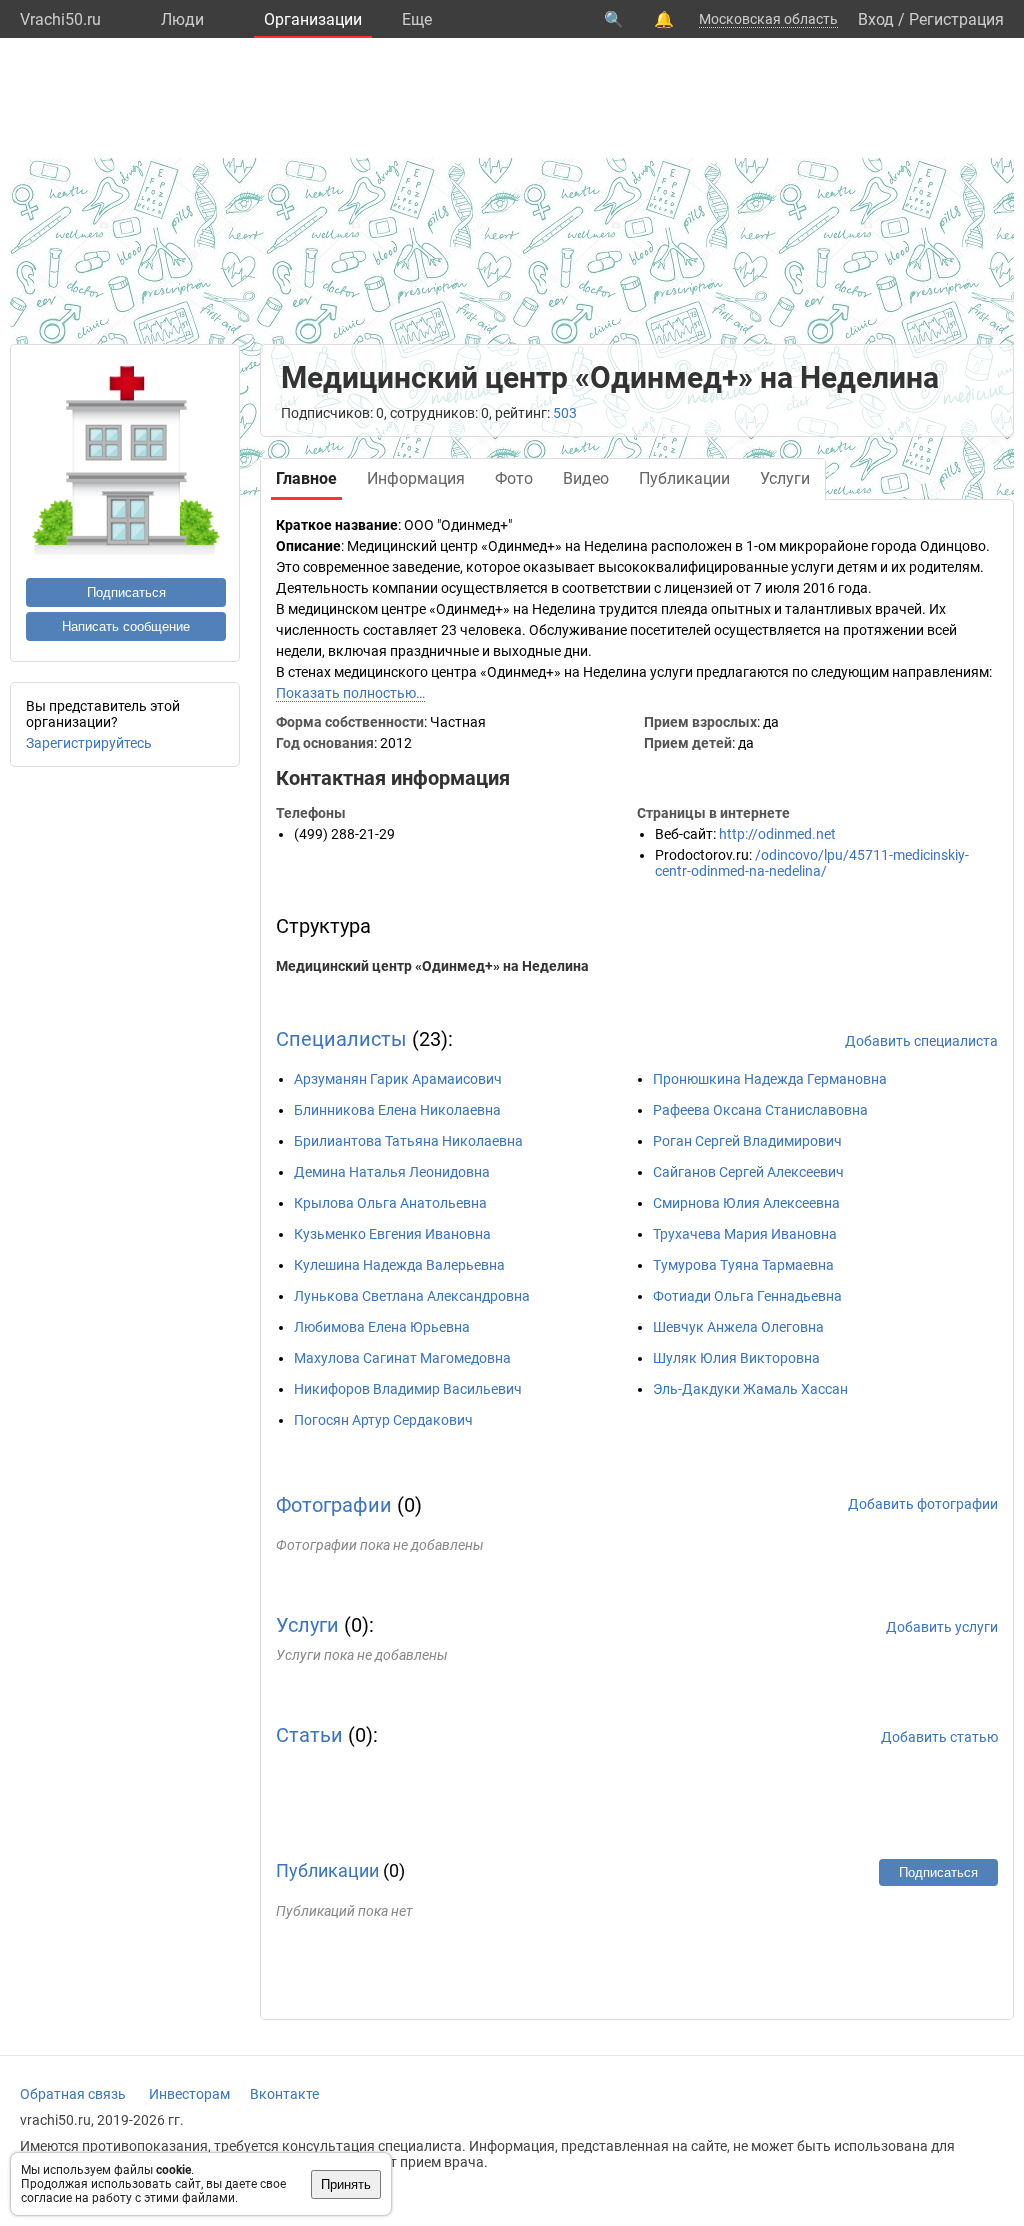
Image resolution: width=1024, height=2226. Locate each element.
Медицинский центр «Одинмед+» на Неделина (432, 966)
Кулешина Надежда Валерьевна (399, 1265)
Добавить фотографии (923, 1504)
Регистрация (956, 19)
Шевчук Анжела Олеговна (738, 1327)
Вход (876, 19)
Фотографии (334, 1505)
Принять (346, 2184)
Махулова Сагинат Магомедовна (402, 1358)
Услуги (307, 1625)
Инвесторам (189, 2094)
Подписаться (126, 592)
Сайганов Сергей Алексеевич (748, 1172)
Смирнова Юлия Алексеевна (746, 1203)
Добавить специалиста (921, 1041)
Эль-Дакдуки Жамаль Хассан (750, 1389)
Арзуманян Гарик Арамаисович (398, 1079)
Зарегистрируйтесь (89, 743)
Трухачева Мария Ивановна (745, 1234)
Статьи (309, 1735)
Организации (313, 19)
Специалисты (341, 1039)
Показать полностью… (350, 693)
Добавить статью (939, 1737)
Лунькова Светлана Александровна (412, 1296)
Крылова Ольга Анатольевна (390, 1203)
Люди (182, 19)
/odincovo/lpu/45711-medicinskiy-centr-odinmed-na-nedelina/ (812, 863)
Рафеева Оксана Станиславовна (760, 1110)
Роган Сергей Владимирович (747, 1141)
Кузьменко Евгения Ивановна (392, 1234)
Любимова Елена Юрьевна (382, 1327)
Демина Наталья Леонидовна (392, 1172)
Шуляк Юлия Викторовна (736, 1358)
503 (565, 413)
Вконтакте (284, 2094)
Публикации (327, 1870)
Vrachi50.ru (60, 19)
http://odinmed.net (777, 834)
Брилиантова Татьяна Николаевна (408, 1141)
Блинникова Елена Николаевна (397, 1110)
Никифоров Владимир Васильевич (408, 1389)
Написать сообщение (126, 626)
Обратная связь (73, 2094)
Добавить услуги (942, 1627)
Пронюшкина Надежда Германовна (770, 1079)
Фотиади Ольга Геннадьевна (747, 1296)
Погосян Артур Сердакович (383, 1420)
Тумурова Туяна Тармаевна (743, 1265)
